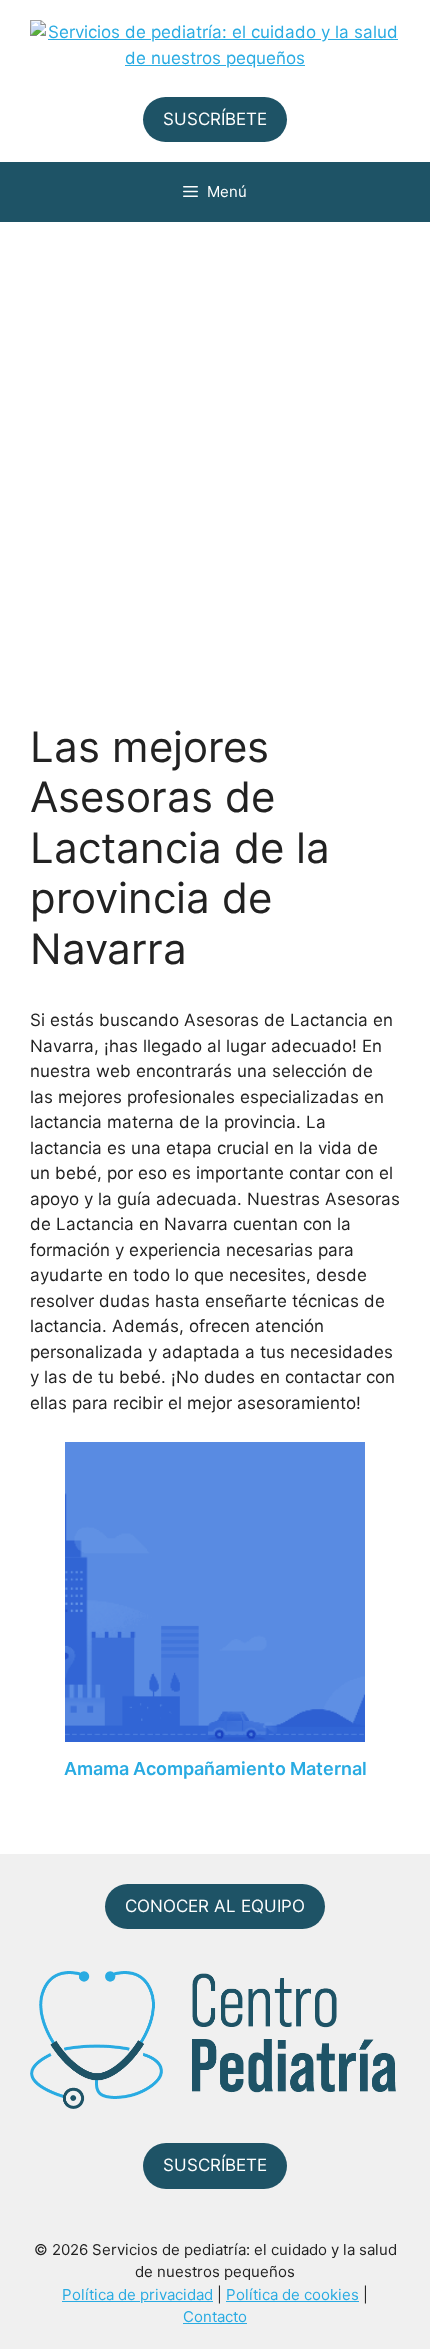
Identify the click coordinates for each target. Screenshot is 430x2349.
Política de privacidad (137, 2294)
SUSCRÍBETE (215, 119)
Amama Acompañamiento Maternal (215, 1768)
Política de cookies (292, 2294)
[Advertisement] (215, 447)
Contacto (215, 2316)
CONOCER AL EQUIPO (215, 1906)
